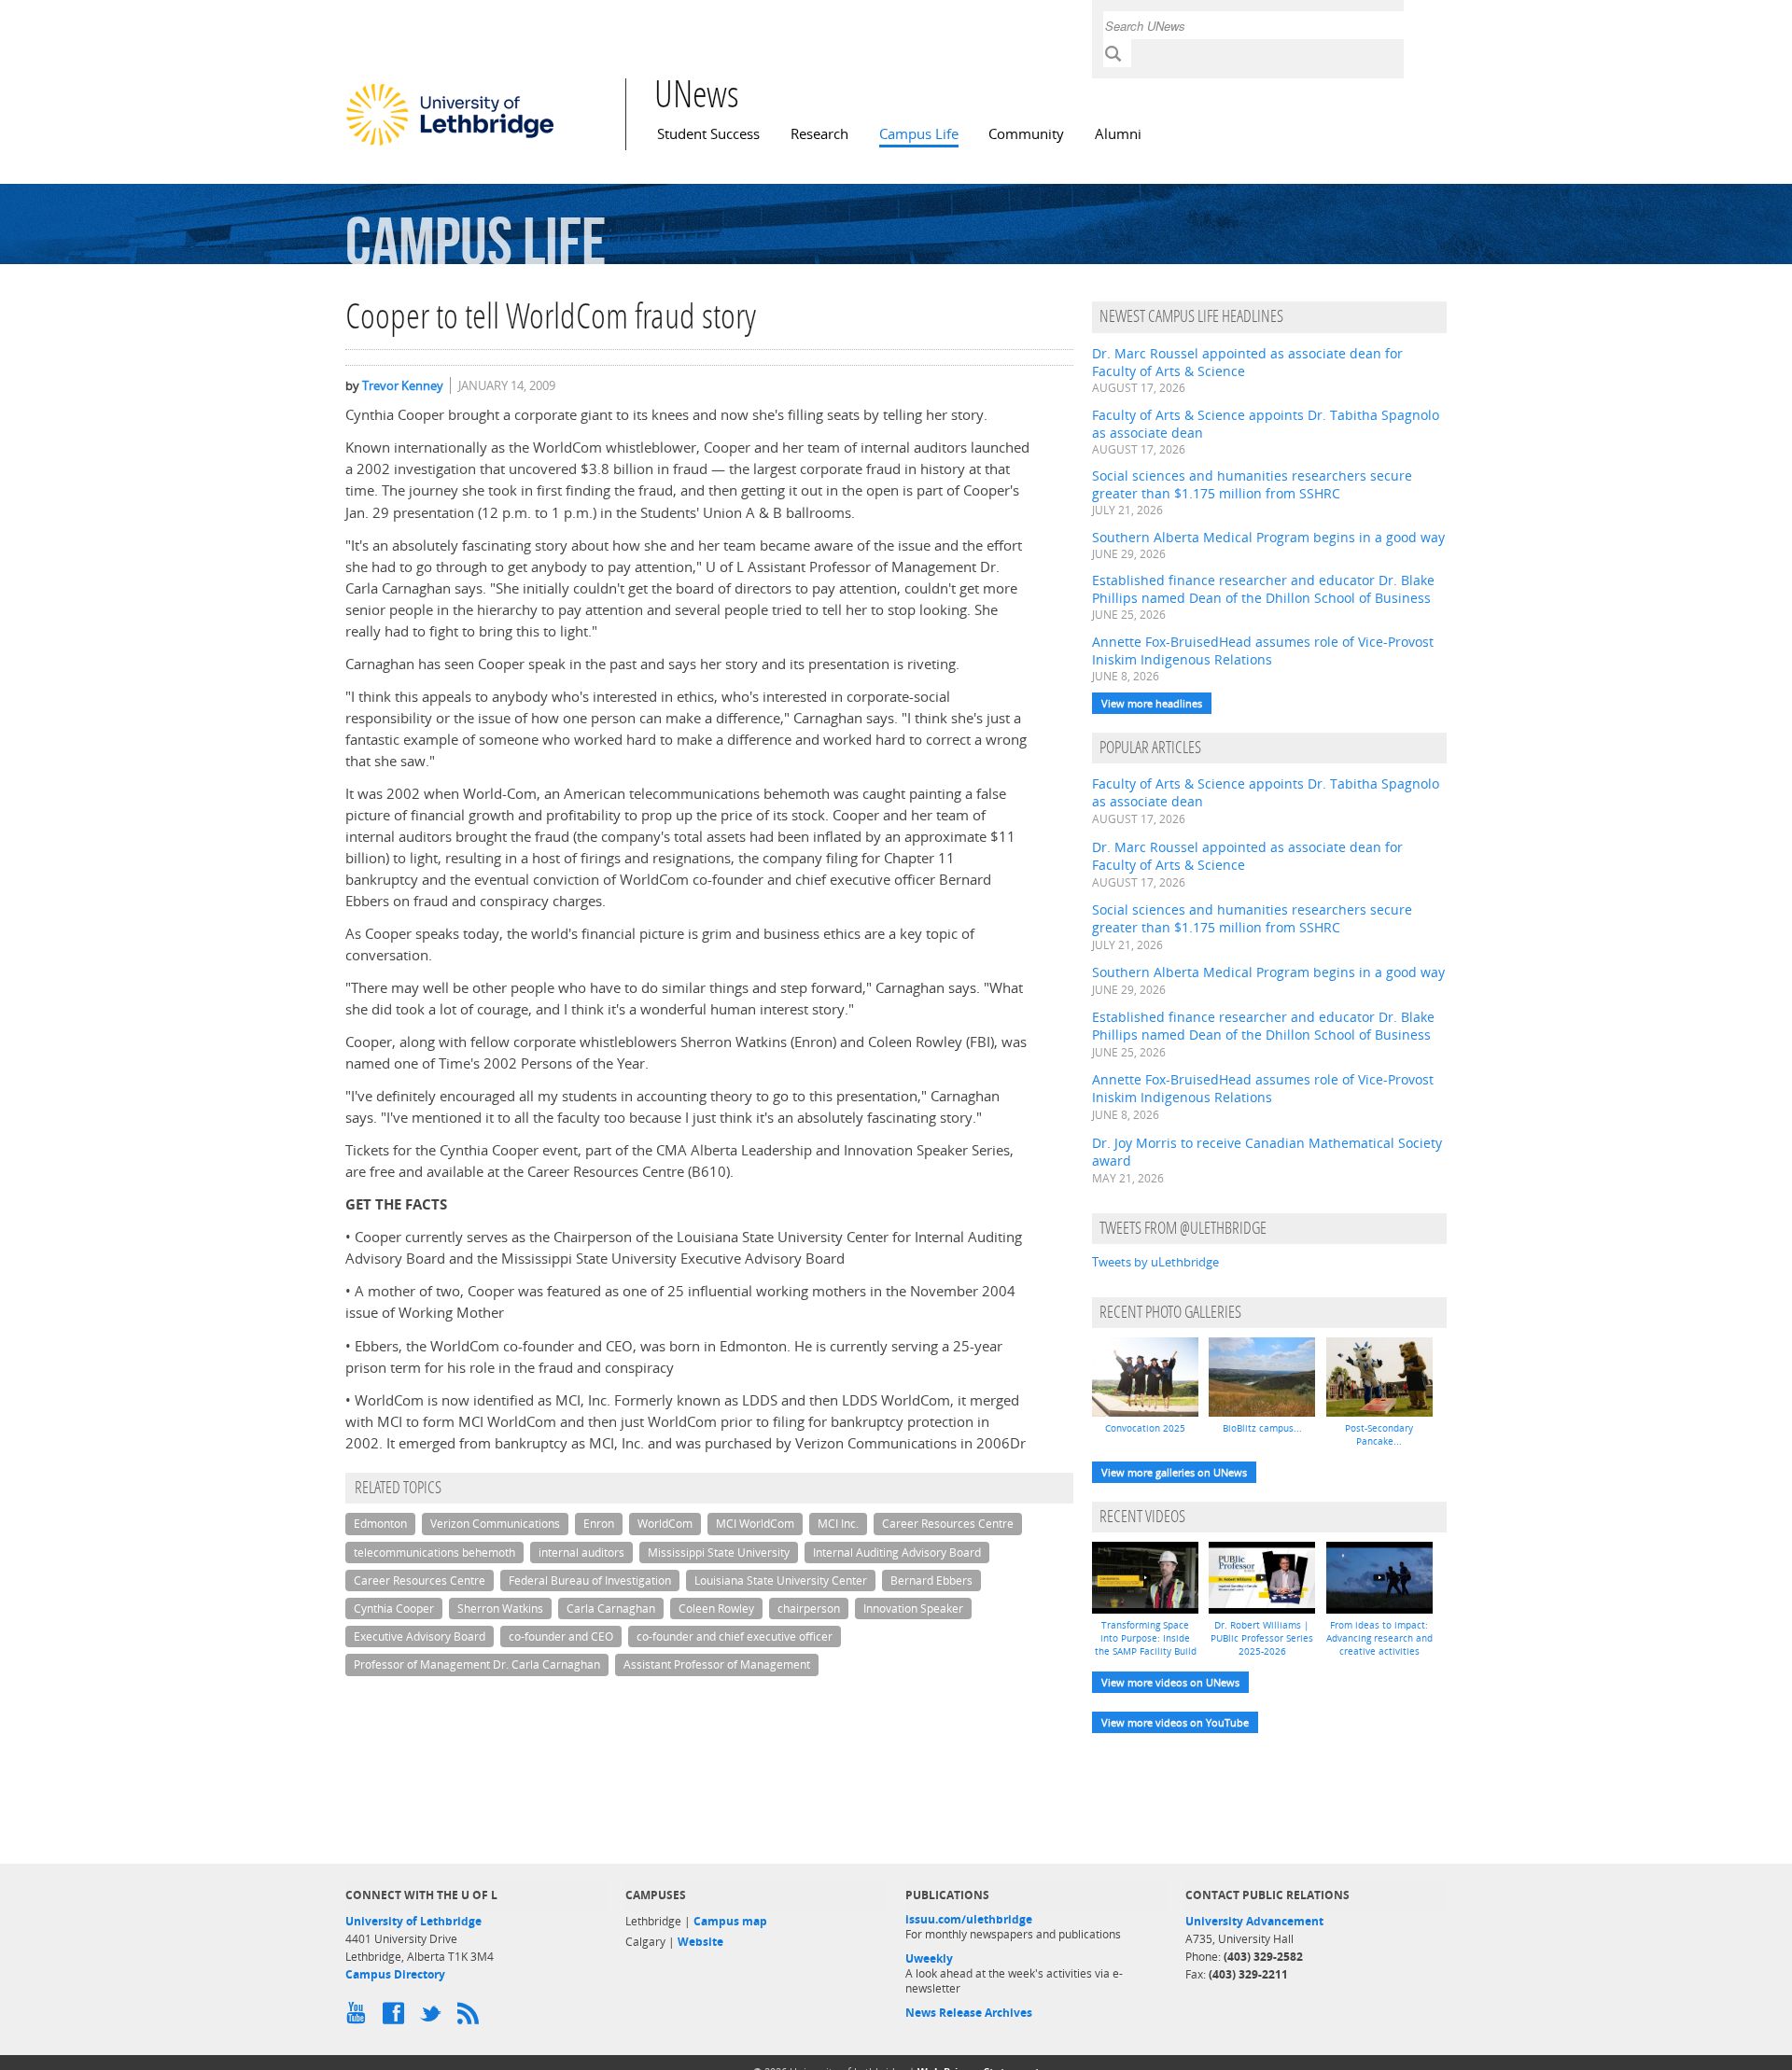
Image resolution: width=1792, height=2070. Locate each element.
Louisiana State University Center (781, 1580)
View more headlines (1152, 703)
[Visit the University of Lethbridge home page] (450, 145)
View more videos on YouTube (1175, 1722)
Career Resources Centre (948, 1524)
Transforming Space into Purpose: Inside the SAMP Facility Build (1146, 1638)
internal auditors (581, 1552)
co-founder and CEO (561, 1636)
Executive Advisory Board (420, 1636)
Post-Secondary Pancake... (1379, 1434)
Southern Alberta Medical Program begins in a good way (1268, 537)
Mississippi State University (719, 1552)
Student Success (708, 134)
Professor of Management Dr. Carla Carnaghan (477, 1664)
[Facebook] (397, 2018)
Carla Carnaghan (611, 1608)
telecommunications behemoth (434, 1552)
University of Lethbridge (413, 1921)
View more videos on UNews (1170, 1682)
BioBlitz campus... (1262, 1428)
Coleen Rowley (716, 1608)
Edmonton (380, 1524)
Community (1026, 134)
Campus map (730, 1921)
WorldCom (665, 1524)
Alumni (1118, 134)
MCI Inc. (838, 1524)
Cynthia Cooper (394, 1608)
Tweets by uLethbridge (1155, 1262)
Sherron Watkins (500, 1608)
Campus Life (919, 134)
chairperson (809, 1608)
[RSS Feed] (471, 2018)
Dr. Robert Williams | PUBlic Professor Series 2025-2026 (1262, 1638)
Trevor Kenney (403, 385)
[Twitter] (434, 2018)
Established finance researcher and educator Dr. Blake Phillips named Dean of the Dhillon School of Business (1263, 589)
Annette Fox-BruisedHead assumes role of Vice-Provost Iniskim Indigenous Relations (1263, 650)
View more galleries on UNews (1174, 1472)
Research (819, 134)
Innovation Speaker (913, 1608)
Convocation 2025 (1145, 1428)
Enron (599, 1524)
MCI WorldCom (755, 1524)
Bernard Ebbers (931, 1580)
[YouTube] (359, 2018)
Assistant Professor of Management (717, 1664)
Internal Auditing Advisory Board (897, 1552)
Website (700, 1942)
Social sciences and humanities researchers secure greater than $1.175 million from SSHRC (1252, 484)
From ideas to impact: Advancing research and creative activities (1379, 1638)
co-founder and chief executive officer (735, 1636)
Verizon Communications (495, 1524)
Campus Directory (395, 1974)
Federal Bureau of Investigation (590, 1580)
